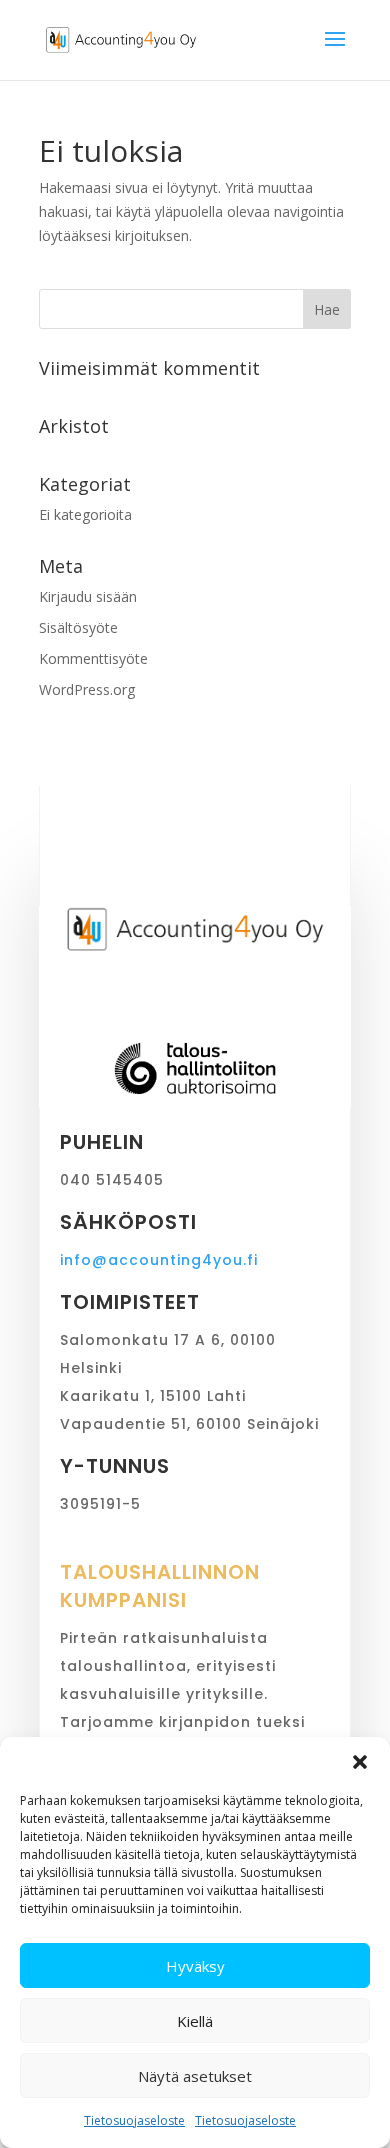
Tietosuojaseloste (134, 2120)
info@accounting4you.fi (159, 1260)
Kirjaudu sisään (88, 596)
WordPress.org (87, 689)
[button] (360, 1762)
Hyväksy (195, 1966)
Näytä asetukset (195, 2076)
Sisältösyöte (78, 627)
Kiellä (195, 2021)
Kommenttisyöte (93, 658)
